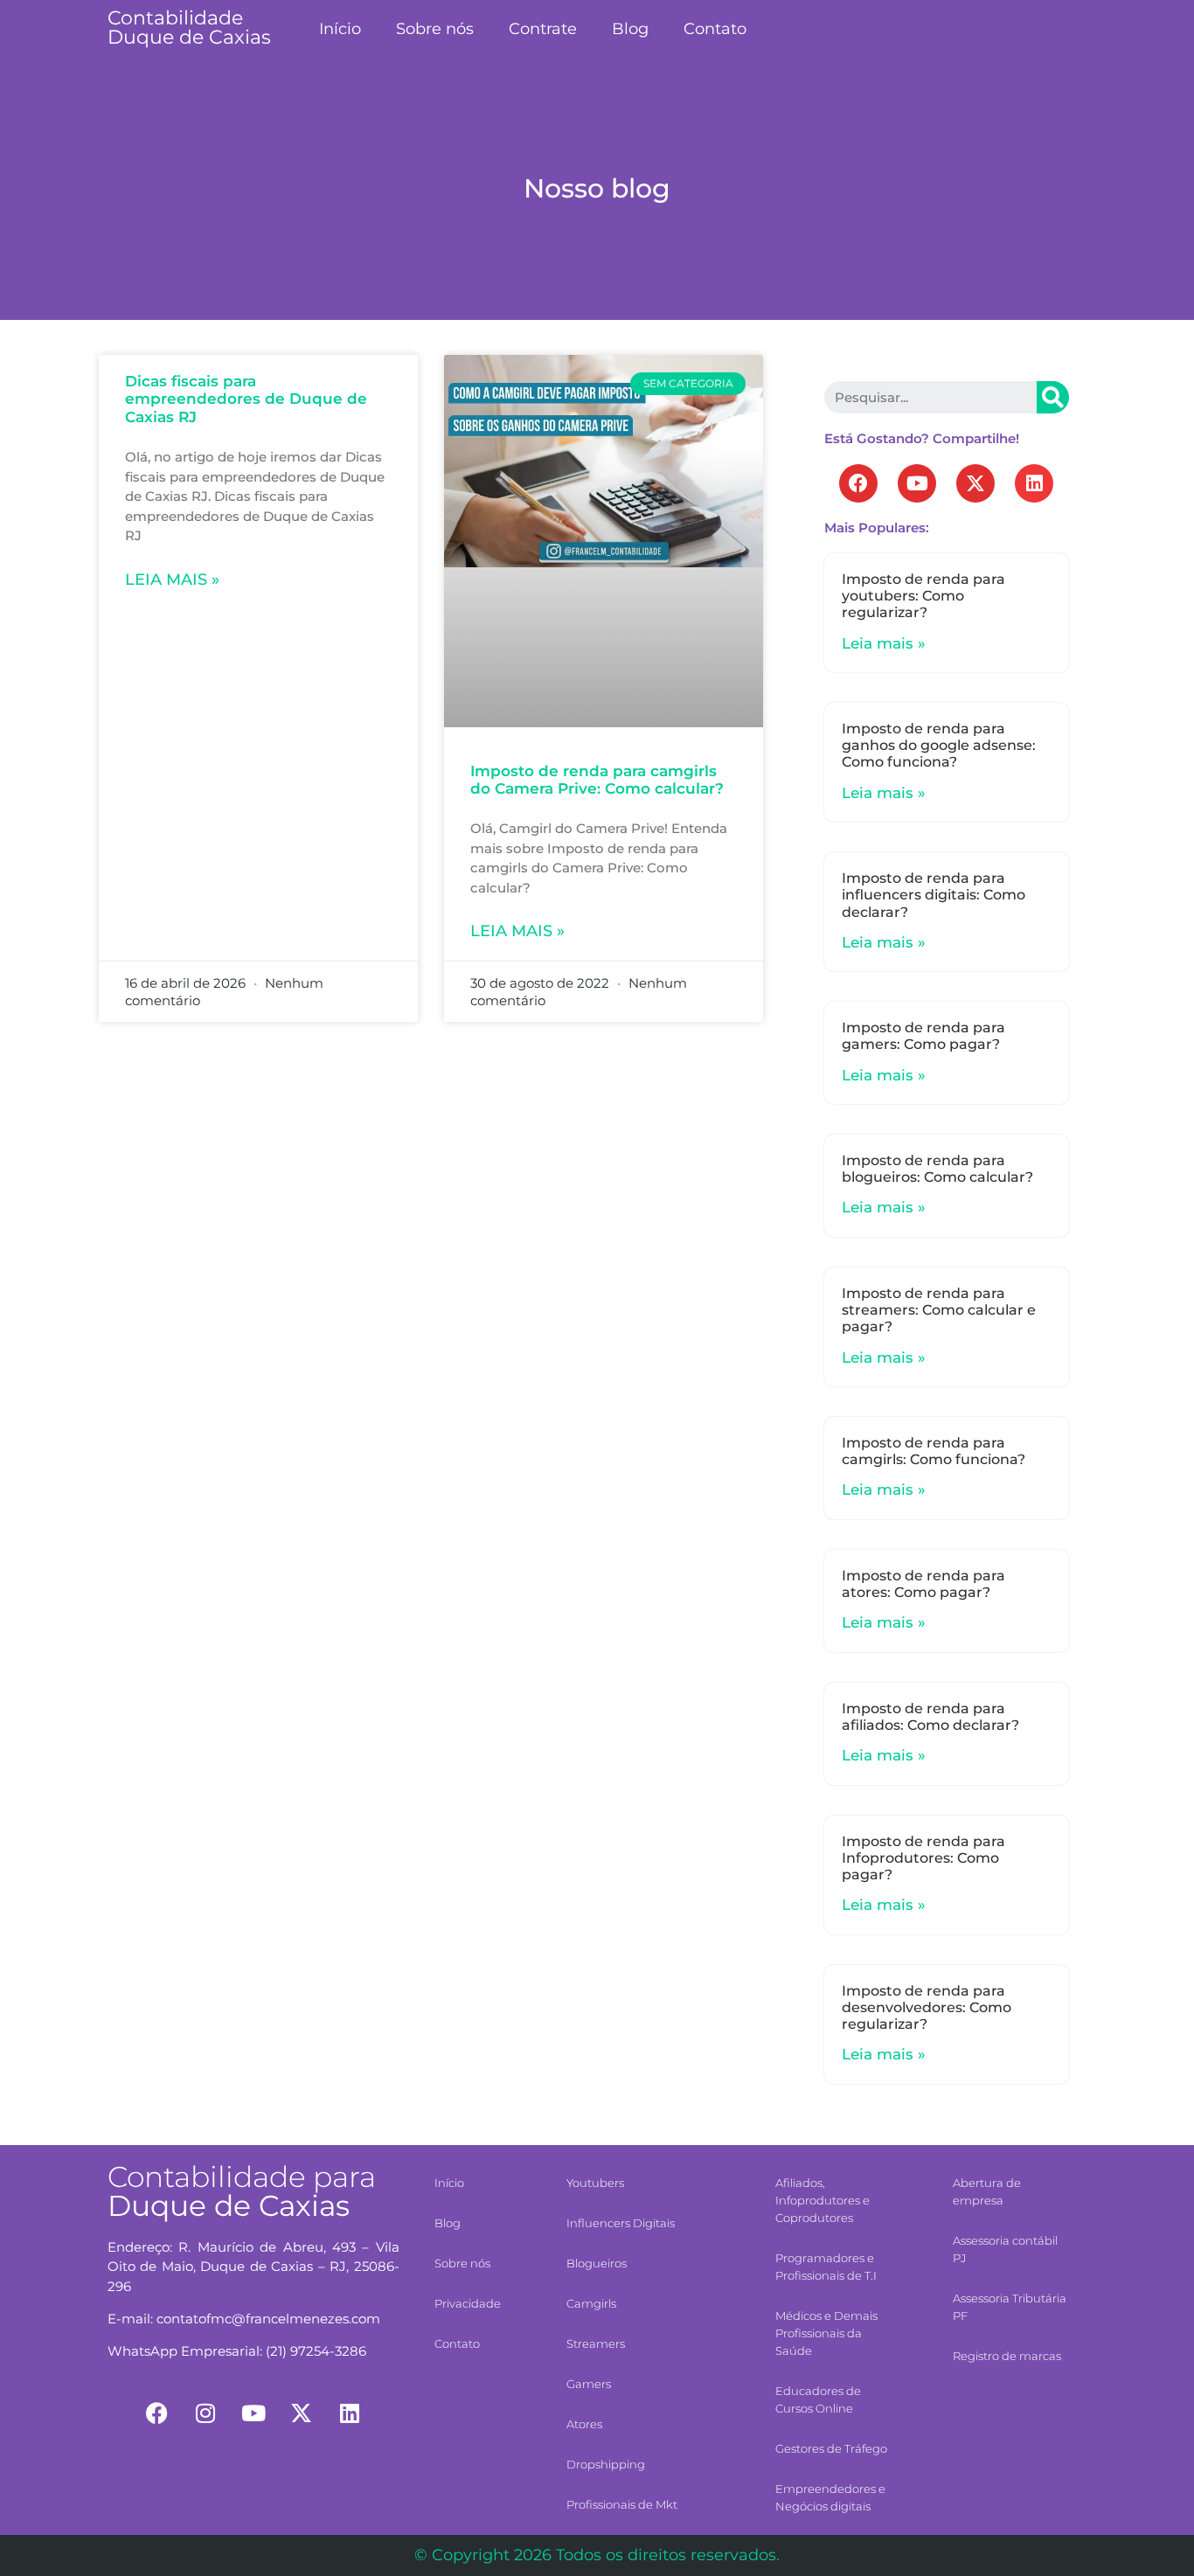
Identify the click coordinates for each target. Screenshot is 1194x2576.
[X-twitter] (975, 483)
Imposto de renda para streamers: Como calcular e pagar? (939, 1310)
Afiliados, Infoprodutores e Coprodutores (823, 2200)
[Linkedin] (1034, 483)
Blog (630, 29)
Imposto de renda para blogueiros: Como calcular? (937, 1169)
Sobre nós (435, 29)
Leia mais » (172, 580)
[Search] (1053, 397)
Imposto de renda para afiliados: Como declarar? (930, 1717)
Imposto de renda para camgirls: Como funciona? (934, 1451)
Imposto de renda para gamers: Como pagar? (923, 1036)
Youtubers (595, 2183)
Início (340, 29)
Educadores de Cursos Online (818, 2399)
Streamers (596, 2343)
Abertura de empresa (987, 2191)
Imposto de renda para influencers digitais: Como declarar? (934, 895)
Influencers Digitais (621, 2223)
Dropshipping (606, 2464)
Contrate (543, 29)
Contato (715, 29)
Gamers (589, 2384)
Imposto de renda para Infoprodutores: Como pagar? (923, 1858)
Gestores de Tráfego (831, 2448)
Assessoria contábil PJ (1005, 2249)
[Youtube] (917, 483)
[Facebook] (858, 483)
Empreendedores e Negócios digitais (830, 2497)
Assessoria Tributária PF (1010, 2307)
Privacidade (468, 2303)
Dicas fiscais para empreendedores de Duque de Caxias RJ (246, 399)
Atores (584, 2424)
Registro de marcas (1007, 2356)
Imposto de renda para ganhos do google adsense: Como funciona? (939, 745)
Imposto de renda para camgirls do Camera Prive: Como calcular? (597, 780)
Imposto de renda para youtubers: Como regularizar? (923, 596)
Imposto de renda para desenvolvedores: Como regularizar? (927, 2007)
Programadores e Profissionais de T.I (826, 2267)
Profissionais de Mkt (622, 2504)
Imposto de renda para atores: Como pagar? (923, 1584)
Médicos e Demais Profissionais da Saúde (826, 2333)
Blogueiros (597, 2263)
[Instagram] (205, 2413)
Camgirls (591, 2303)
